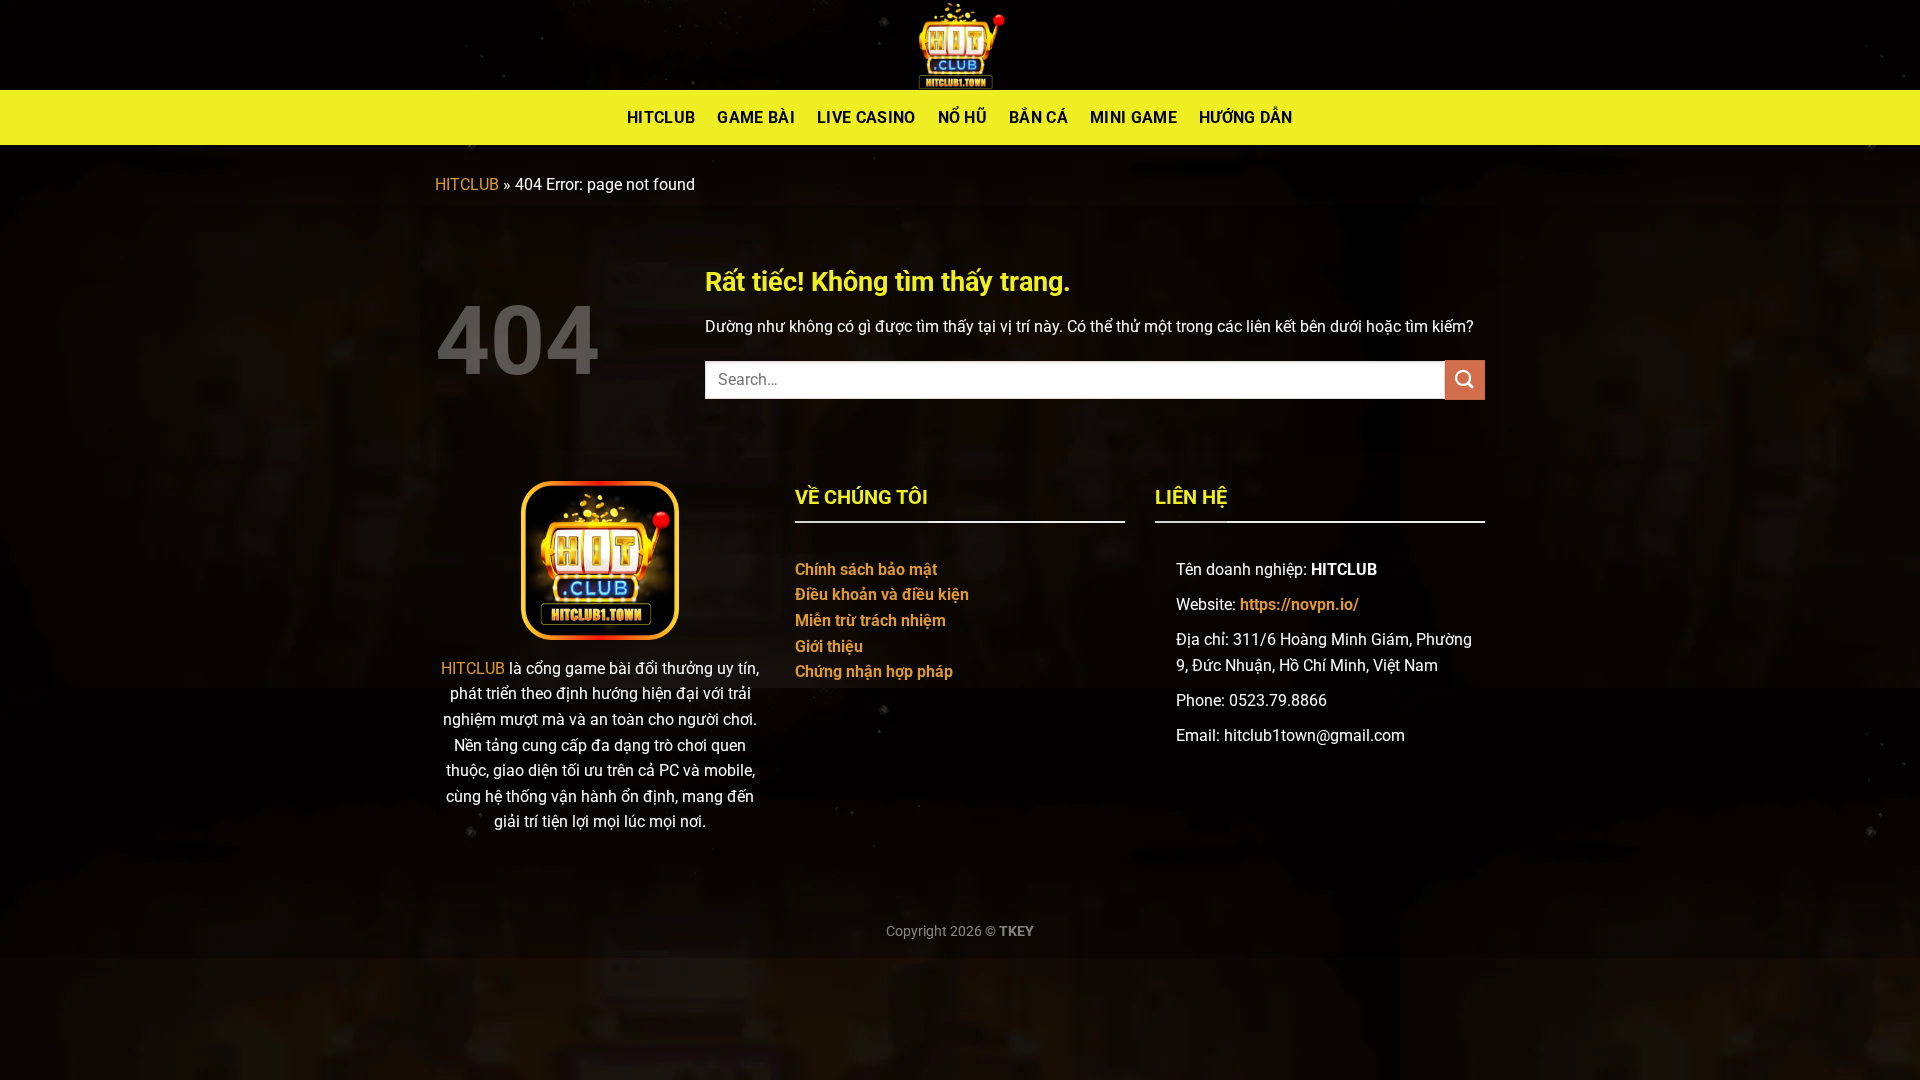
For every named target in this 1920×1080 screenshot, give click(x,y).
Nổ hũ (963, 117)
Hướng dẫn (1246, 117)
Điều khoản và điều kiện (882, 594)
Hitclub (661, 117)
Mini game (1133, 117)
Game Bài (756, 117)
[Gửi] (1465, 379)
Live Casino (866, 117)
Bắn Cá (1038, 117)
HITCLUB (467, 184)
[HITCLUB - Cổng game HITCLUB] (960, 45)
